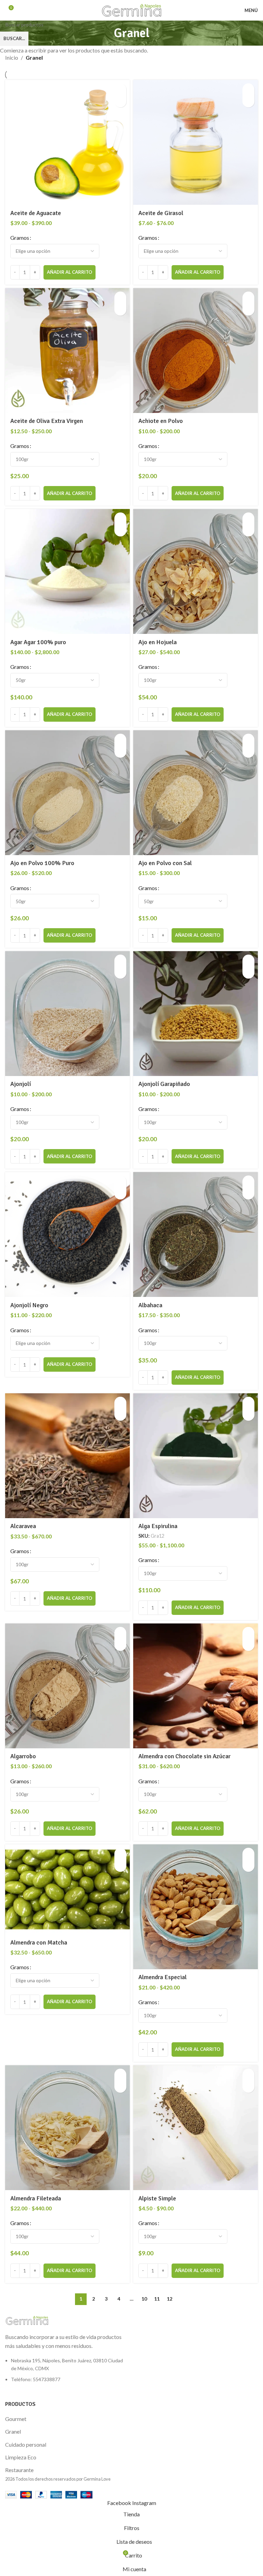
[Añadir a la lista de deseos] (120, 101)
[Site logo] (132, 9)
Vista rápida (120, 89)
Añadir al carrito (70, 272)
